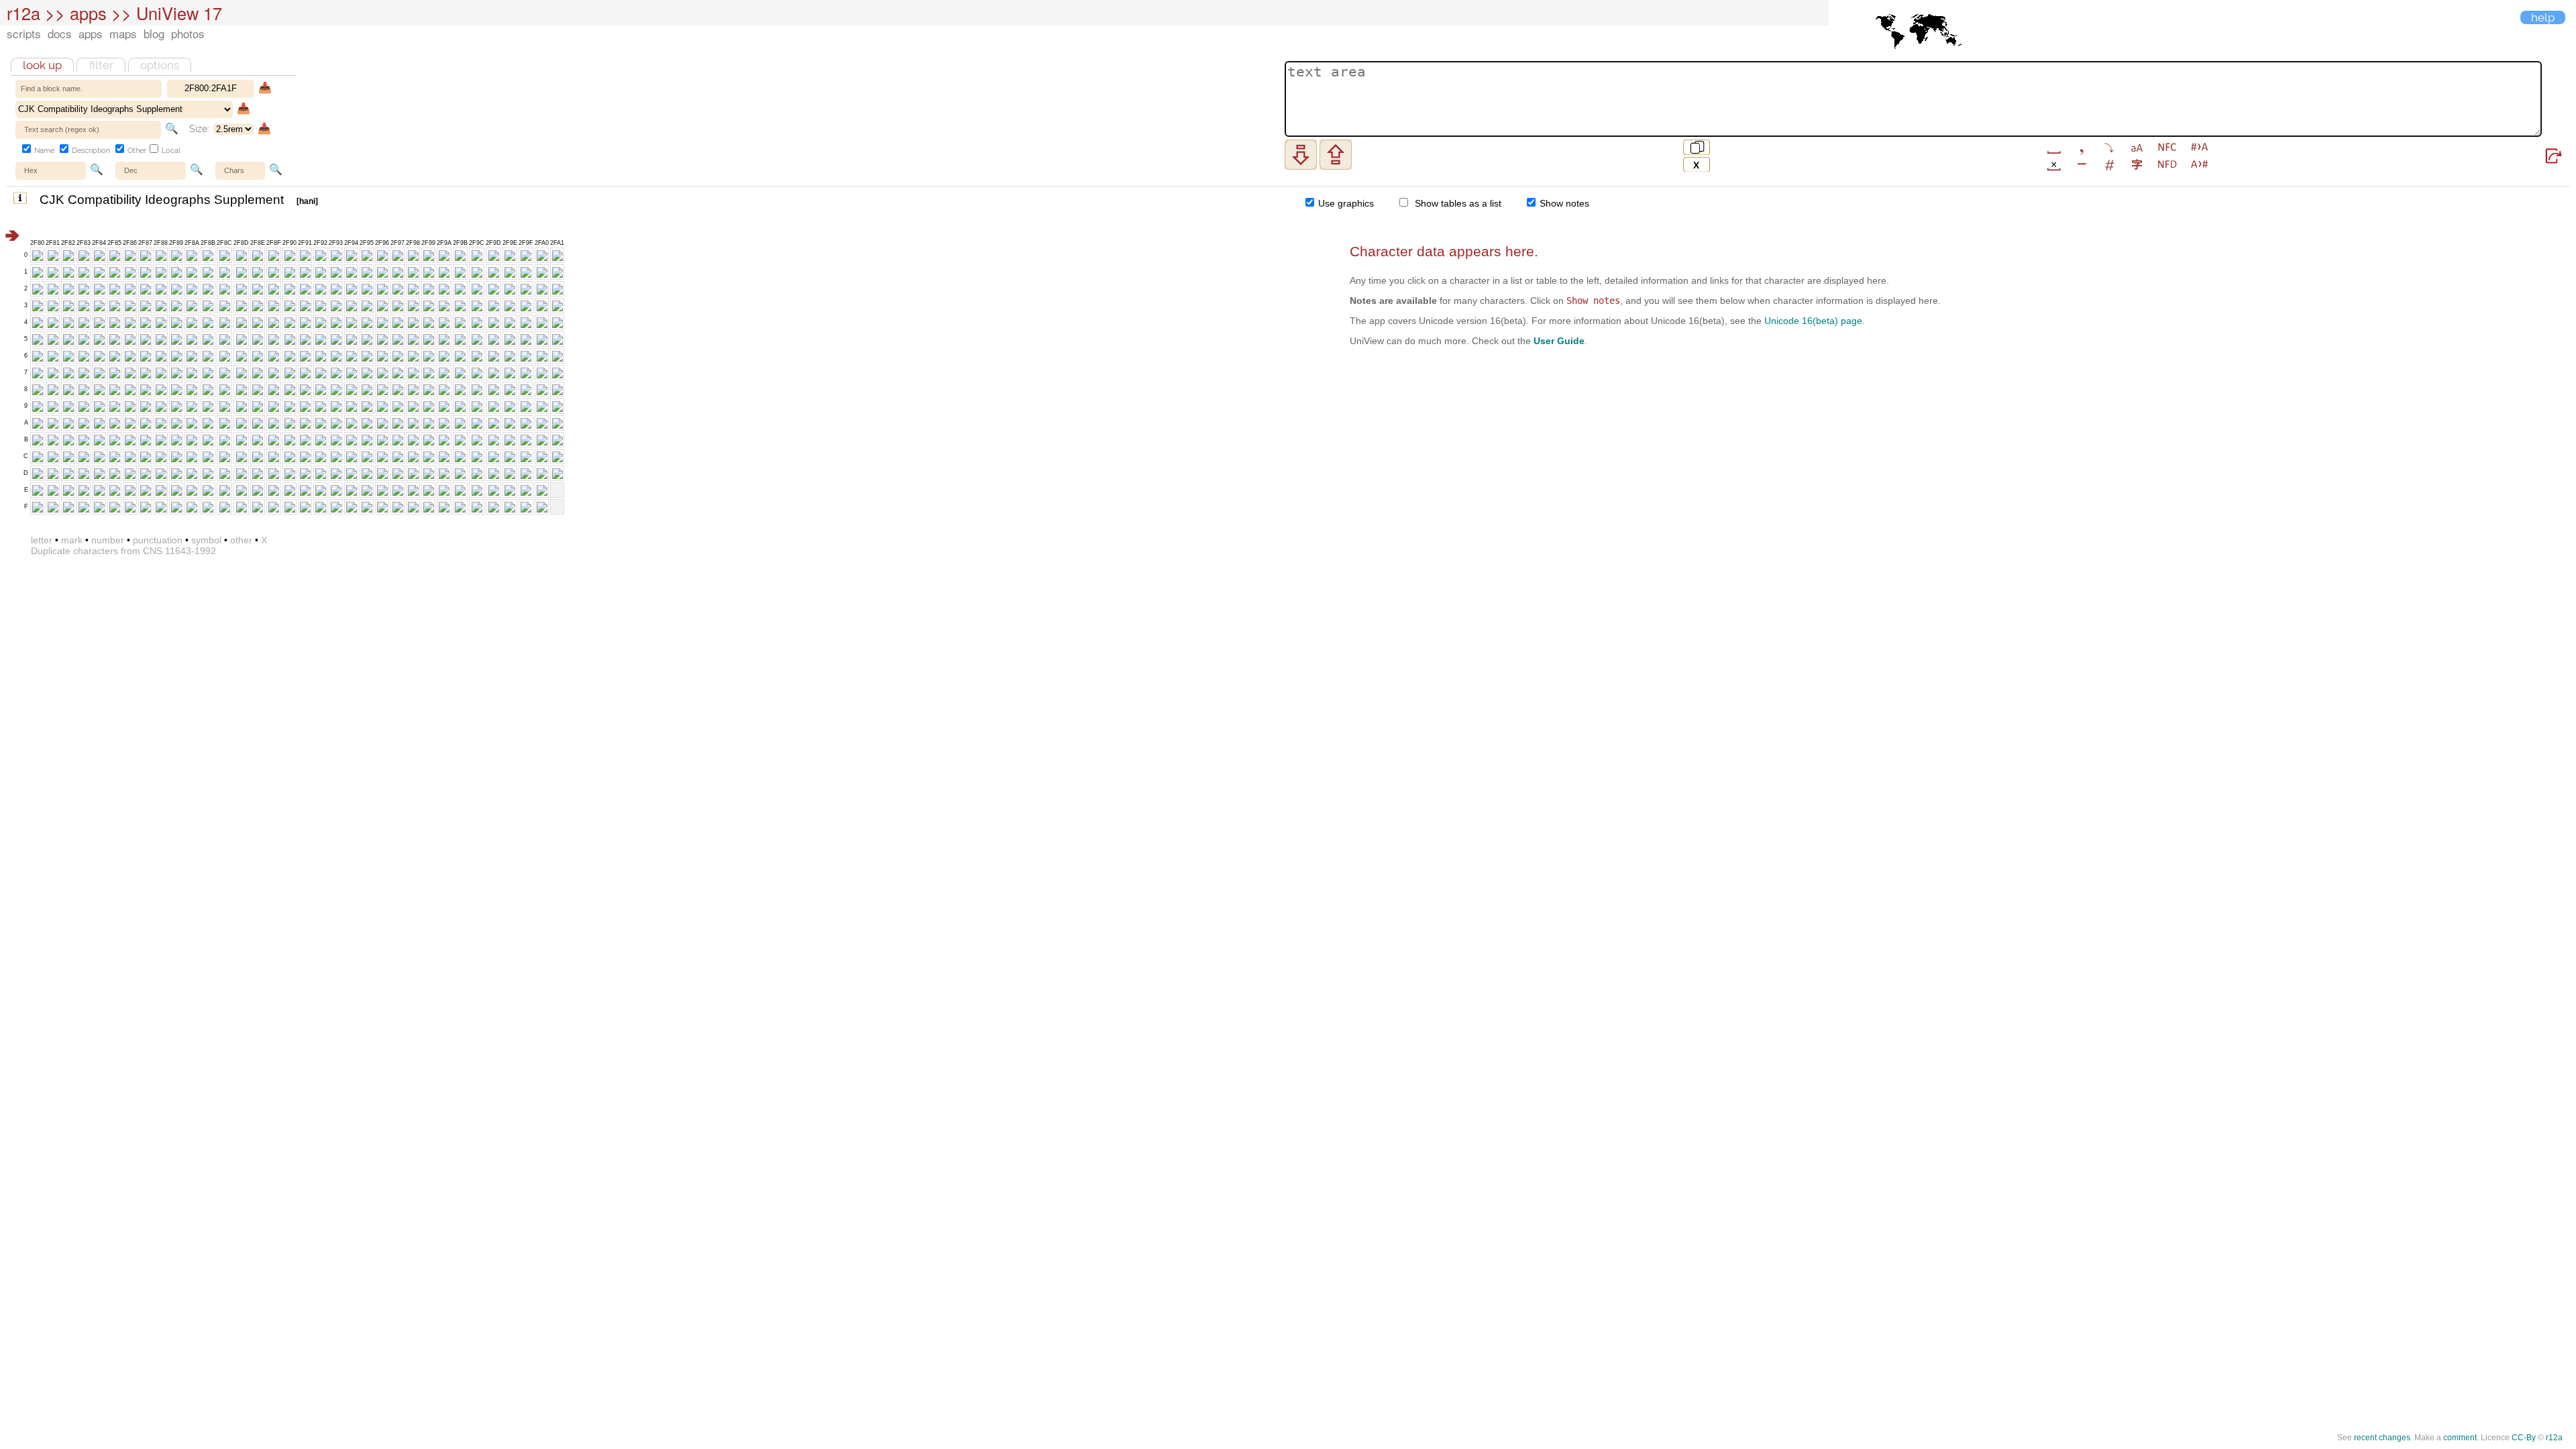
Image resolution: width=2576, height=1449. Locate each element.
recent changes (2382, 1438)
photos (188, 33)
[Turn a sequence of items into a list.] (2109, 147)
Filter (101, 65)
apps (91, 33)
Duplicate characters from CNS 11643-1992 (123, 551)
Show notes (1563, 203)
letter (42, 540)
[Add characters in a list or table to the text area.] (1336, 155)
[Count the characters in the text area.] (2109, 164)
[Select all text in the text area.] (1697, 147)
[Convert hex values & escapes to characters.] (2199, 147)
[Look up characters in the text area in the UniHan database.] (2137, 164)
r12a (23, 13)
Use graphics (1345, 203)
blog (154, 33)
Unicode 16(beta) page (1813, 321)
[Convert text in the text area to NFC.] (2167, 147)
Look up (42, 65)
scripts (24, 33)
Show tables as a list (1455, 203)
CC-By (2524, 1438)
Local (170, 151)
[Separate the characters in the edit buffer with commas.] (2081, 147)
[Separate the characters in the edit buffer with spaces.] (2054, 147)
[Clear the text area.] (1697, 164)
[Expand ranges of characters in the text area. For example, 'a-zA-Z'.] (2081, 164)
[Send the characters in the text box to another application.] (2554, 156)
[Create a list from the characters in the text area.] (1301, 155)
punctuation (158, 540)
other (241, 540)
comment (2460, 1438)
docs (60, 33)
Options (160, 65)
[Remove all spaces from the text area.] (2054, 164)
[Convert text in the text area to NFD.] (2167, 164)
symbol (206, 540)
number (108, 540)
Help (2543, 17)
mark (72, 540)
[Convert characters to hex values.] (2199, 164)
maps (123, 33)
